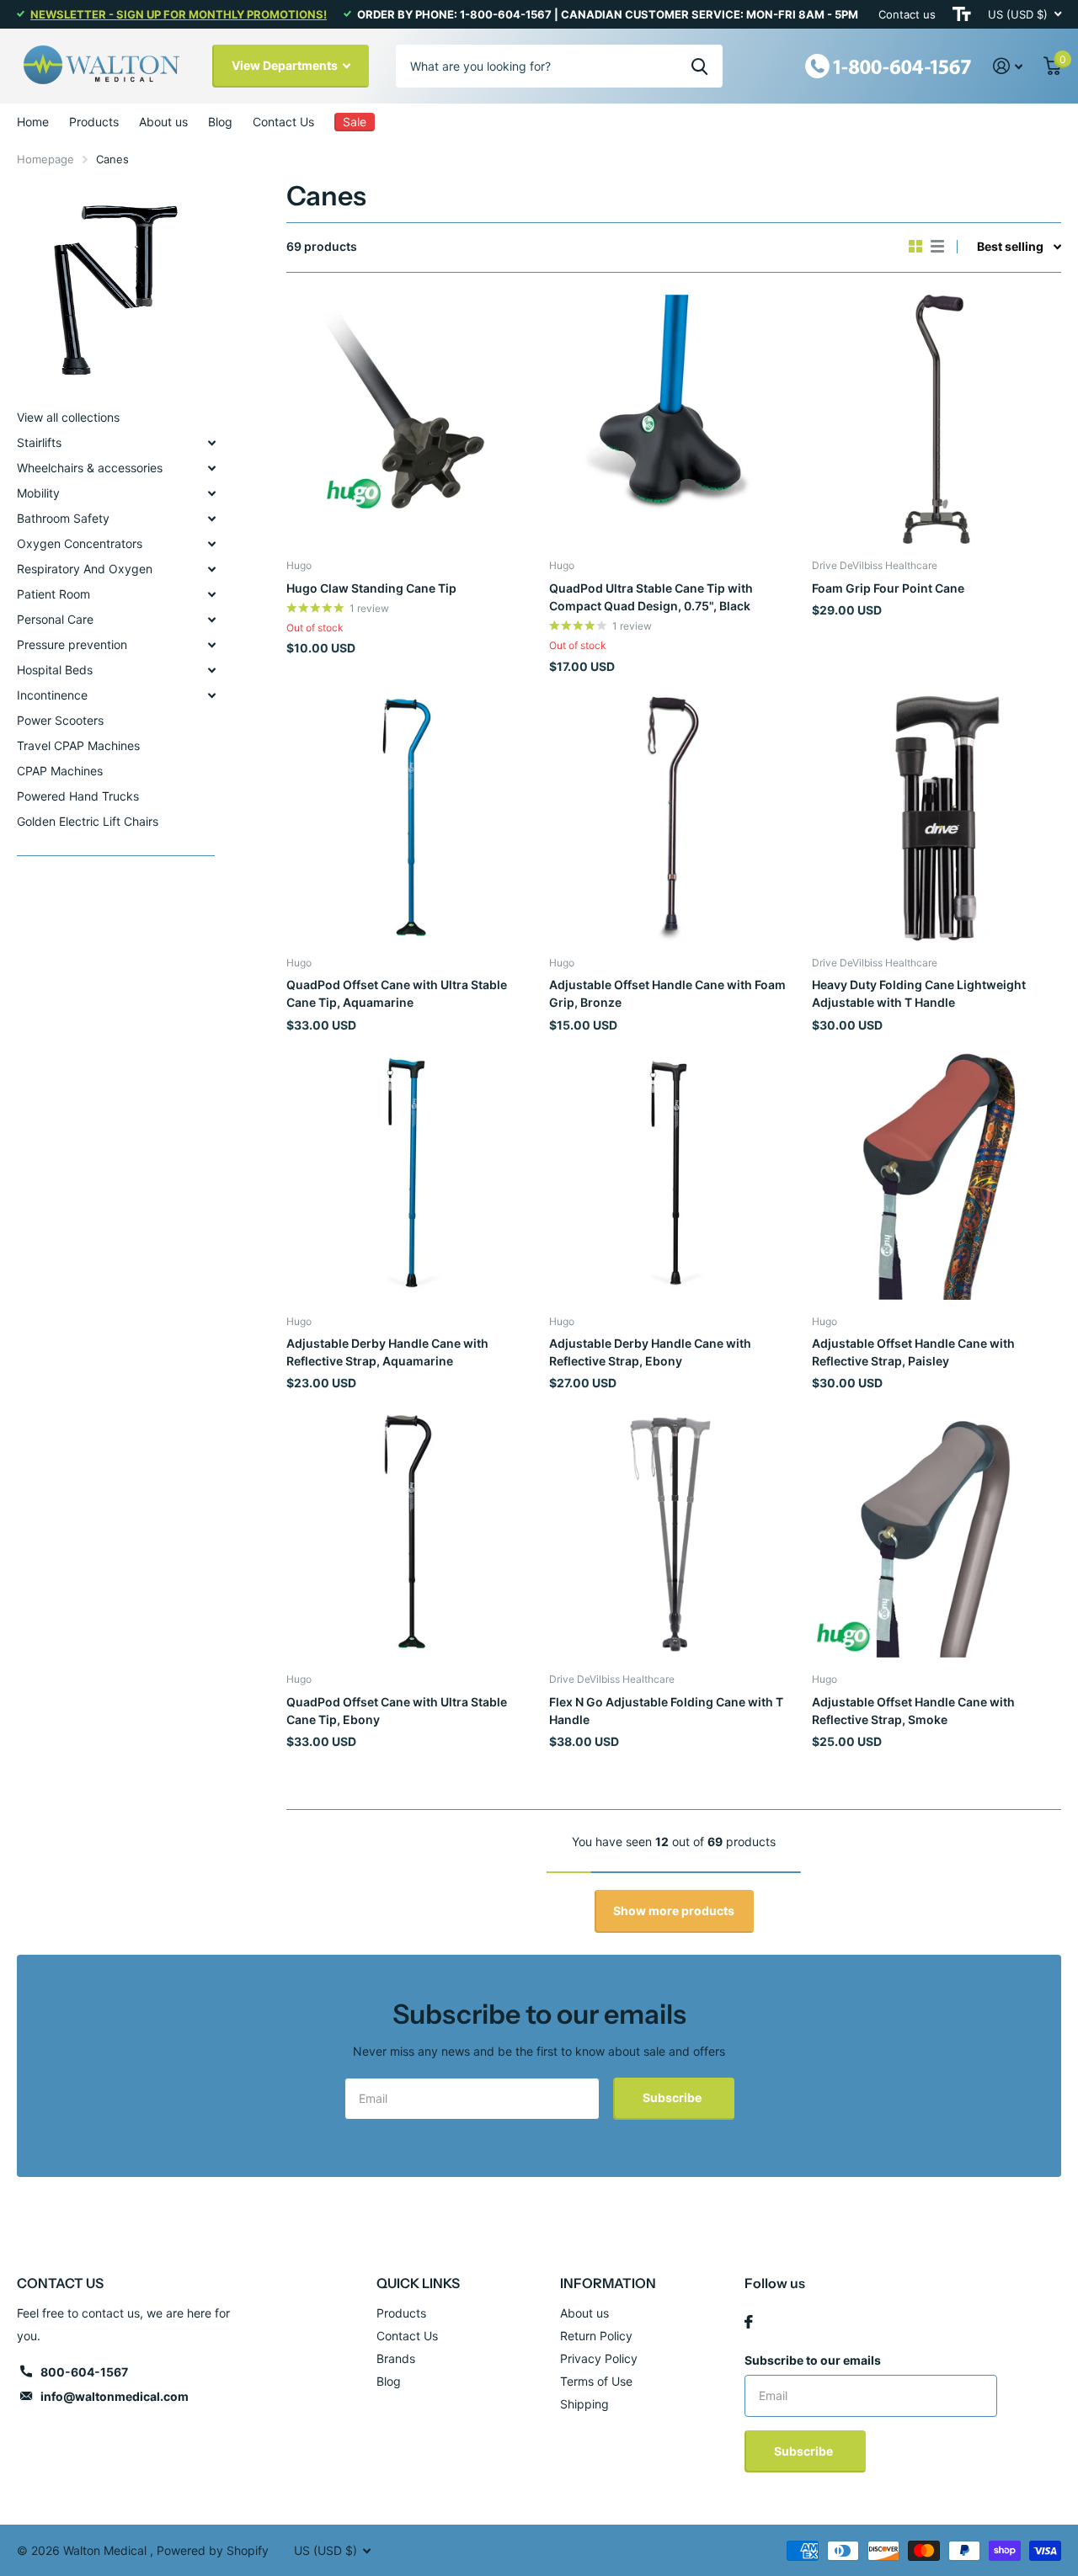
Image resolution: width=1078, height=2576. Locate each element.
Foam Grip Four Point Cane (888, 588)
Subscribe (673, 2097)
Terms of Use (596, 2381)
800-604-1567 (84, 2372)
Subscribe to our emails (813, 2360)
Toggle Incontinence (211, 695)
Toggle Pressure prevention (211, 645)
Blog (220, 122)
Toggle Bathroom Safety (211, 519)
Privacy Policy (599, 2358)
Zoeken (699, 66)
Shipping (584, 2404)
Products (94, 122)
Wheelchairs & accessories (90, 468)
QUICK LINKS (418, 2283)
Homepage (45, 159)
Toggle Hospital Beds (211, 670)
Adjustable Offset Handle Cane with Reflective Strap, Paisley (913, 1352)
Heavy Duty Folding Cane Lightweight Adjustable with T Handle (919, 993)
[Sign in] (1008, 66)
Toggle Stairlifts (211, 443)
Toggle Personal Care (211, 620)
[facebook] (749, 2322)
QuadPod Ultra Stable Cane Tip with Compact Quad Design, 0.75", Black (651, 597)
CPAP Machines (60, 771)
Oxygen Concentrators (80, 543)
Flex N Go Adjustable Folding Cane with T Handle (666, 1711)
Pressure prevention (72, 644)
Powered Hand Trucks (78, 796)
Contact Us (283, 122)
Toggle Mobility (211, 493)
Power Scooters (60, 720)
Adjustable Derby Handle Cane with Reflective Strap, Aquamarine (387, 1352)
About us (163, 122)
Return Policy (596, 2336)
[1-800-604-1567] (889, 64)
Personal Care (55, 619)
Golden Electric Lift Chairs (88, 821)
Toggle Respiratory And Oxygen (211, 569)
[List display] (937, 247)
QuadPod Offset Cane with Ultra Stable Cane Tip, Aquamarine (397, 993)
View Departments (286, 65)
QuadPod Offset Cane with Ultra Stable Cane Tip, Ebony (397, 1711)
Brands (396, 2358)
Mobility (38, 493)
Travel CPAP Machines (78, 745)
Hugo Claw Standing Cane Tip (371, 588)
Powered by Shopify (213, 2550)
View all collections (68, 417)
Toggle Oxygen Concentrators (211, 544)
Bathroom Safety (63, 518)
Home (33, 122)
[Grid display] (915, 247)
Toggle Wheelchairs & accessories (211, 468)
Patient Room (53, 594)
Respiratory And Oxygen (85, 569)
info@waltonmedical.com (115, 2396)
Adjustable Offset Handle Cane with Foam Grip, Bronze (667, 993)
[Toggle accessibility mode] (962, 14)
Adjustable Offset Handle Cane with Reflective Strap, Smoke (913, 1711)
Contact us (907, 14)
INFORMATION (608, 2283)
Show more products (674, 1911)
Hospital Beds (55, 670)
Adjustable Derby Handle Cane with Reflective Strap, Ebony (650, 1352)
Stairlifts (39, 442)
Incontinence (52, 695)
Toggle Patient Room (211, 594)
